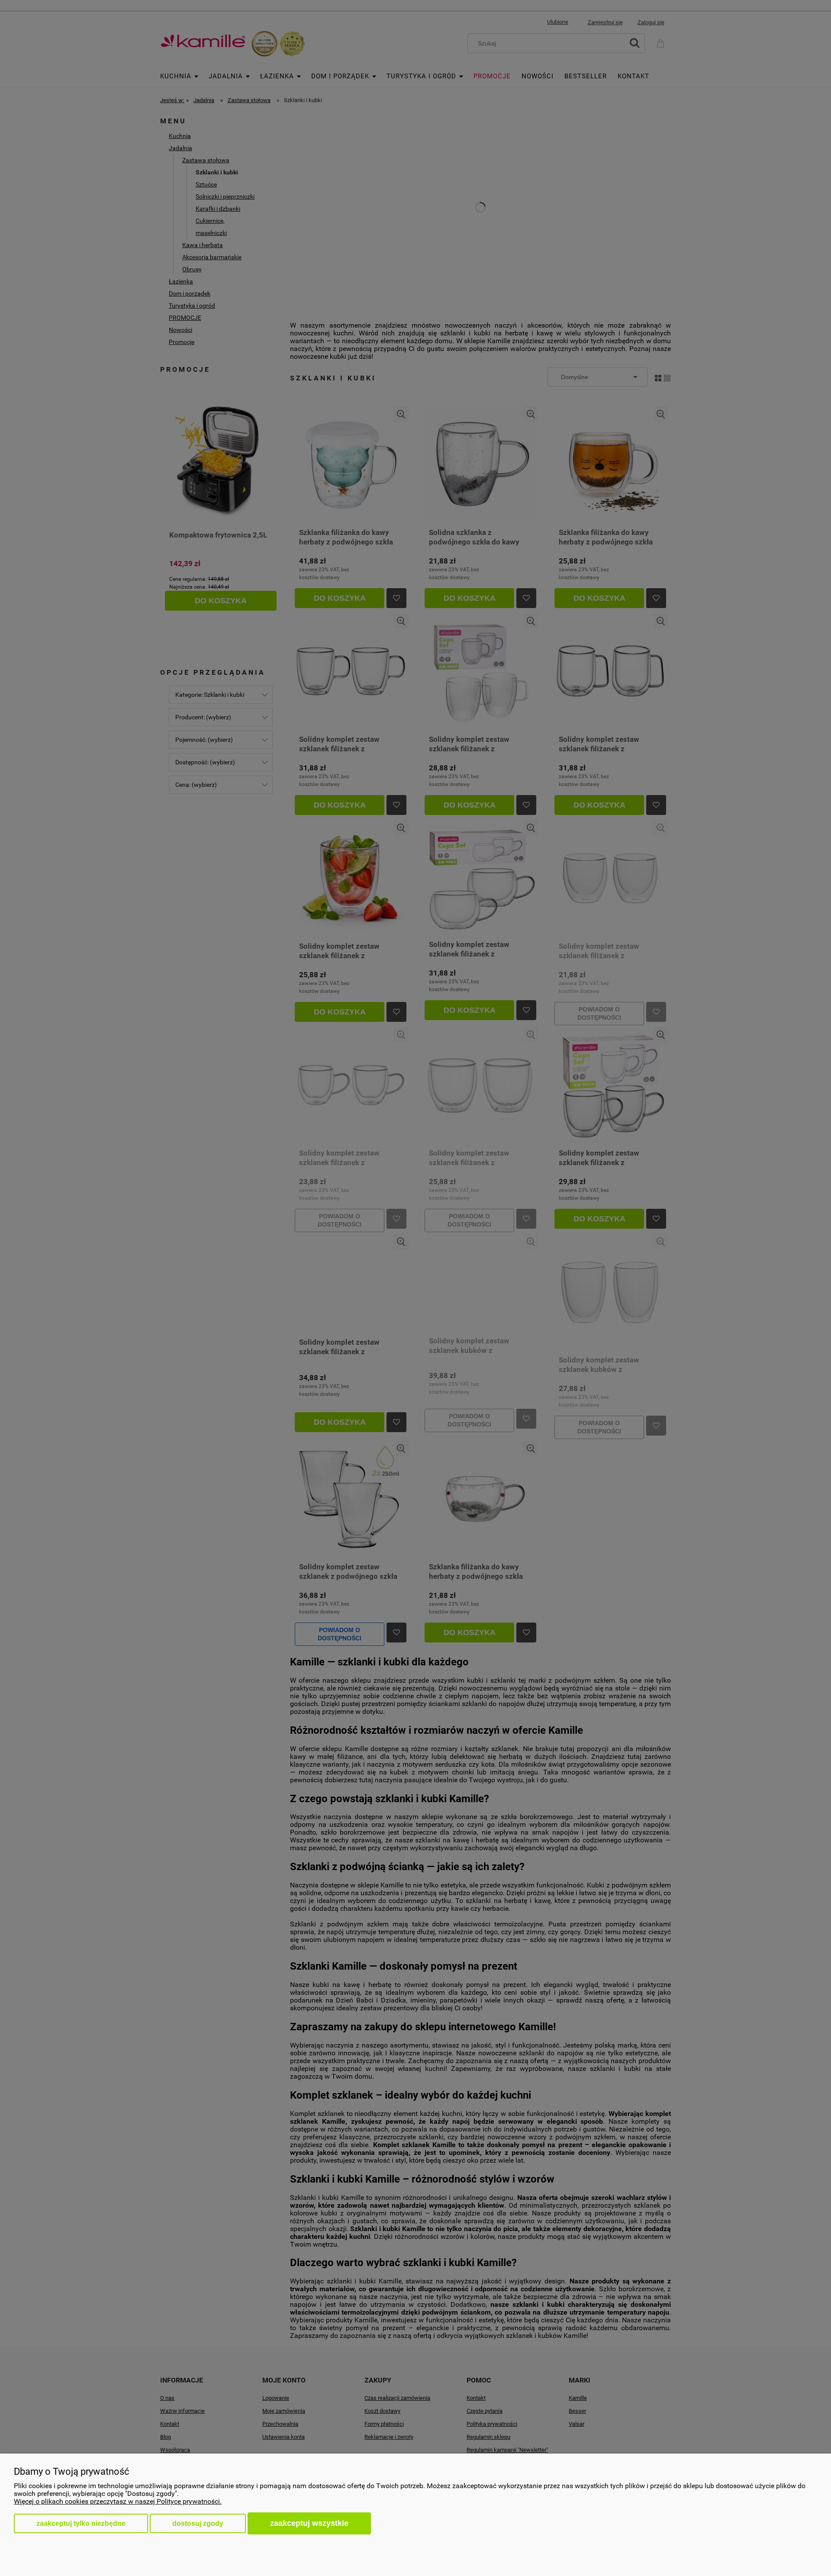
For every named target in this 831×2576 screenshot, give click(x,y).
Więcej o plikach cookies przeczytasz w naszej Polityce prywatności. (118, 2501)
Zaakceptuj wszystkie (309, 2523)
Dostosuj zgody (198, 2523)
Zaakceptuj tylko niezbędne (81, 2523)
